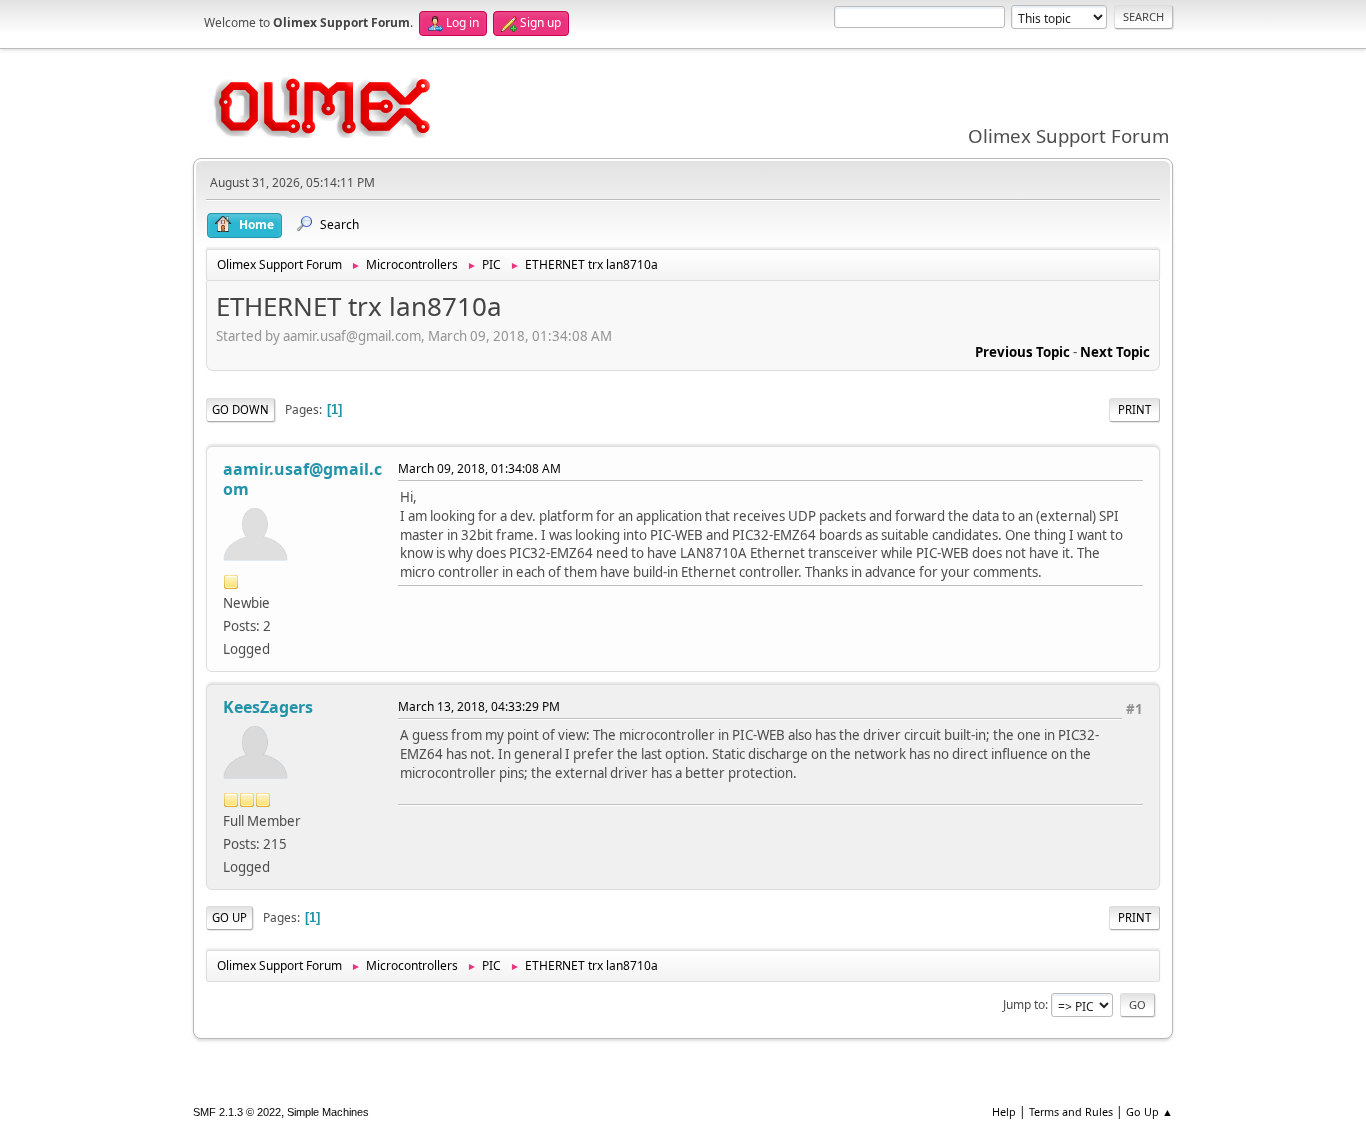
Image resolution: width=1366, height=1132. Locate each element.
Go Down (240, 409)
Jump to (1024, 1004)
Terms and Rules (1071, 1111)
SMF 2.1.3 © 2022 (237, 1112)
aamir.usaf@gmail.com (302, 479)
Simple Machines (328, 1112)
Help (1004, 1111)
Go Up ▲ (1149, 1111)
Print (1134, 409)
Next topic (1115, 352)
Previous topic (1022, 352)
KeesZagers (268, 707)
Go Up (229, 917)
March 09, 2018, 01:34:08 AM (479, 468)
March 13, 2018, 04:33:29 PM (479, 706)
